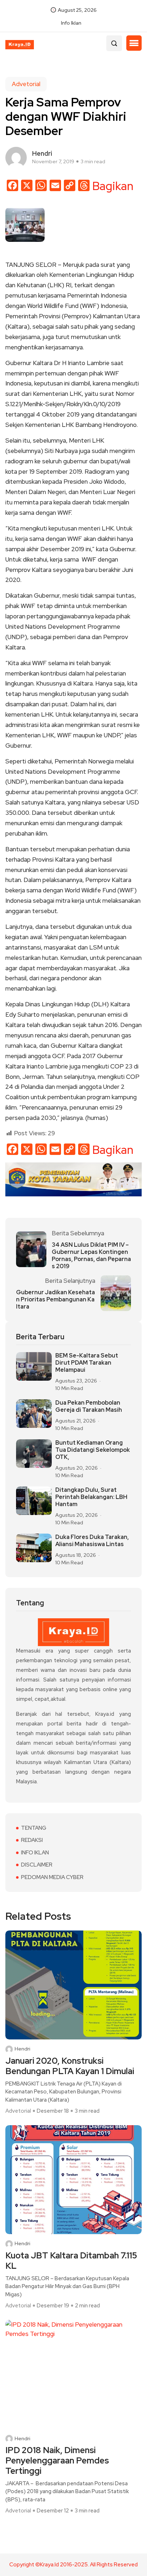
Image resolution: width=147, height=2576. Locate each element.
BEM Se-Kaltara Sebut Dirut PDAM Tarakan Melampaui (87, 1363)
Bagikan (113, 186)
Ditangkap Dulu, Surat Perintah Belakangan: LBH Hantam (91, 1497)
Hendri (22, 2049)
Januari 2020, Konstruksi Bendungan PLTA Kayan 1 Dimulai (70, 2066)
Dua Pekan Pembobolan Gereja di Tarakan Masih (89, 1406)
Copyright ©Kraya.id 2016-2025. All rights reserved (73, 2565)
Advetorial (26, 84)
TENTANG (34, 1828)
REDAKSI (32, 1840)
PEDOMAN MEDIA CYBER (52, 1877)
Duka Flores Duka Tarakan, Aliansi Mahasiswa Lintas (92, 1541)
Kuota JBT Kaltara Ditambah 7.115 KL (71, 2261)
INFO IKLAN (35, 1853)
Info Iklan (71, 23)
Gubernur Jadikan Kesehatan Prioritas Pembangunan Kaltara (55, 1300)
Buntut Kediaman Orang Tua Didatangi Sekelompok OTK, (93, 1450)
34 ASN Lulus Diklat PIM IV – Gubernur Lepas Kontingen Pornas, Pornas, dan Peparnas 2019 (91, 1256)
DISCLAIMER (37, 1865)
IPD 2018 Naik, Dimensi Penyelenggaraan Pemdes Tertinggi (57, 2461)
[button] (134, 43)
